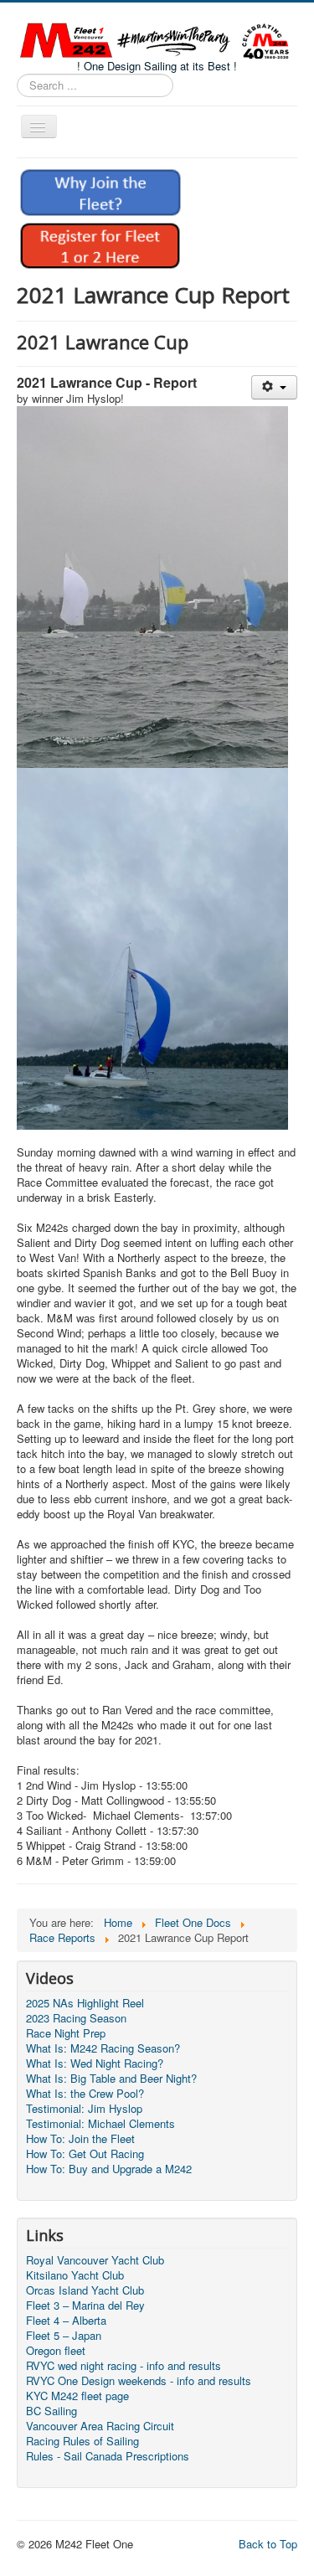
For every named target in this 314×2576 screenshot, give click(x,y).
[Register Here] (100, 244)
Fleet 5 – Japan (64, 2336)
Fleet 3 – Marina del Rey (85, 2306)
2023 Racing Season (76, 2018)
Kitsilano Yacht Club (75, 2275)
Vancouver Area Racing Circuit (100, 2426)
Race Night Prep (66, 2033)
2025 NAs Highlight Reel (85, 2003)
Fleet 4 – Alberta (66, 2321)
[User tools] (274, 387)
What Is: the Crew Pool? (85, 2094)
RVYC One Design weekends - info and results (139, 2381)
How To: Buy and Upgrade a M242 (109, 2169)
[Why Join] (100, 191)
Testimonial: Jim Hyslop (84, 2109)
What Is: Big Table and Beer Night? (111, 2079)
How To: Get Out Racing (85, 2154)
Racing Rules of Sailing (82, 2441)
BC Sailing (51, 2411)
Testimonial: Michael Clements (100, 2124)
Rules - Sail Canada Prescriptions (108, 2456)
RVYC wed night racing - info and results (124, 2366)
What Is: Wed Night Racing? (95, 2063)
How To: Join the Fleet (80, 2139)
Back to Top (268, 2544)
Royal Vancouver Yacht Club (95, 2260)
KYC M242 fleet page (77, 2396)
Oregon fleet (56, 2351)
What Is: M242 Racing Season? (103, 2048)
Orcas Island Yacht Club (85, 2290)
